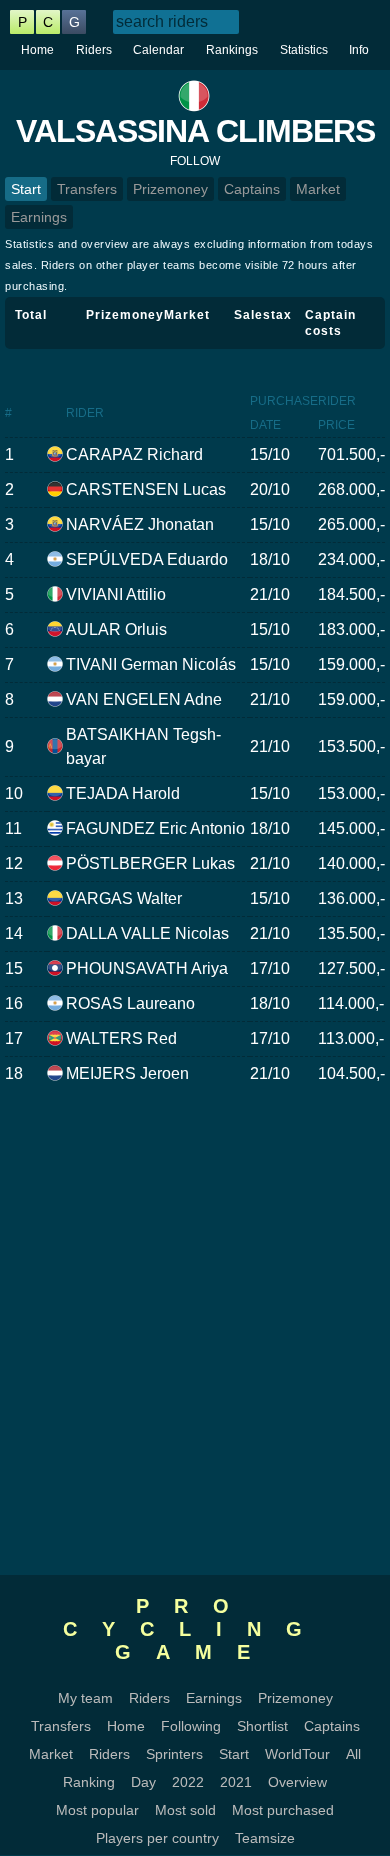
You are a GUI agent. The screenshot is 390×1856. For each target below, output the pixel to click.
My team (85, 1698)
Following (191, 1726)
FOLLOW (195, 161)
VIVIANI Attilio (116, 594)
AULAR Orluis (116, 629)
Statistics (304, 50)
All (353, 1754)
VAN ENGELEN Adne (144, 699)
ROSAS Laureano (130, 1003)
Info (359, 50)
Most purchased (283, 1810)
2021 (236, 1782)
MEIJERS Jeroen (127, 1073)
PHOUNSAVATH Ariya (147, 968)
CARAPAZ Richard (134, 454)
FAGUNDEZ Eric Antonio (155, 828)
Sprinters (174, 1754)
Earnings (39, 217)
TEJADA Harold (123, 793)
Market (318, 189)
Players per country (157, 1838)
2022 (188, 1782)
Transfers (87, 189)
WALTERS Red (121, 1038)
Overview (297, 1782)
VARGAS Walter (124, 898)
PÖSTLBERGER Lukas (150, 863)
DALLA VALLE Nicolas (147, 933)
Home (37, 50)
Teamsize (265, 1838)
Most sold (185, 1810)
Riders (94, 50)
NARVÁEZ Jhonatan (140, 524)
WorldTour (297, 1754)
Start (26, 189)
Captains (252, 189)
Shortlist (262, 1726)
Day (143, 1782)
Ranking (89, 1782)
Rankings (232, 50)
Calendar (158, 50)
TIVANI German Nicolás (151, 664)
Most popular (97, 1810)
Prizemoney (170, 189)
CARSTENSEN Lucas (146, 489)
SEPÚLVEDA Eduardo (147, 559)
